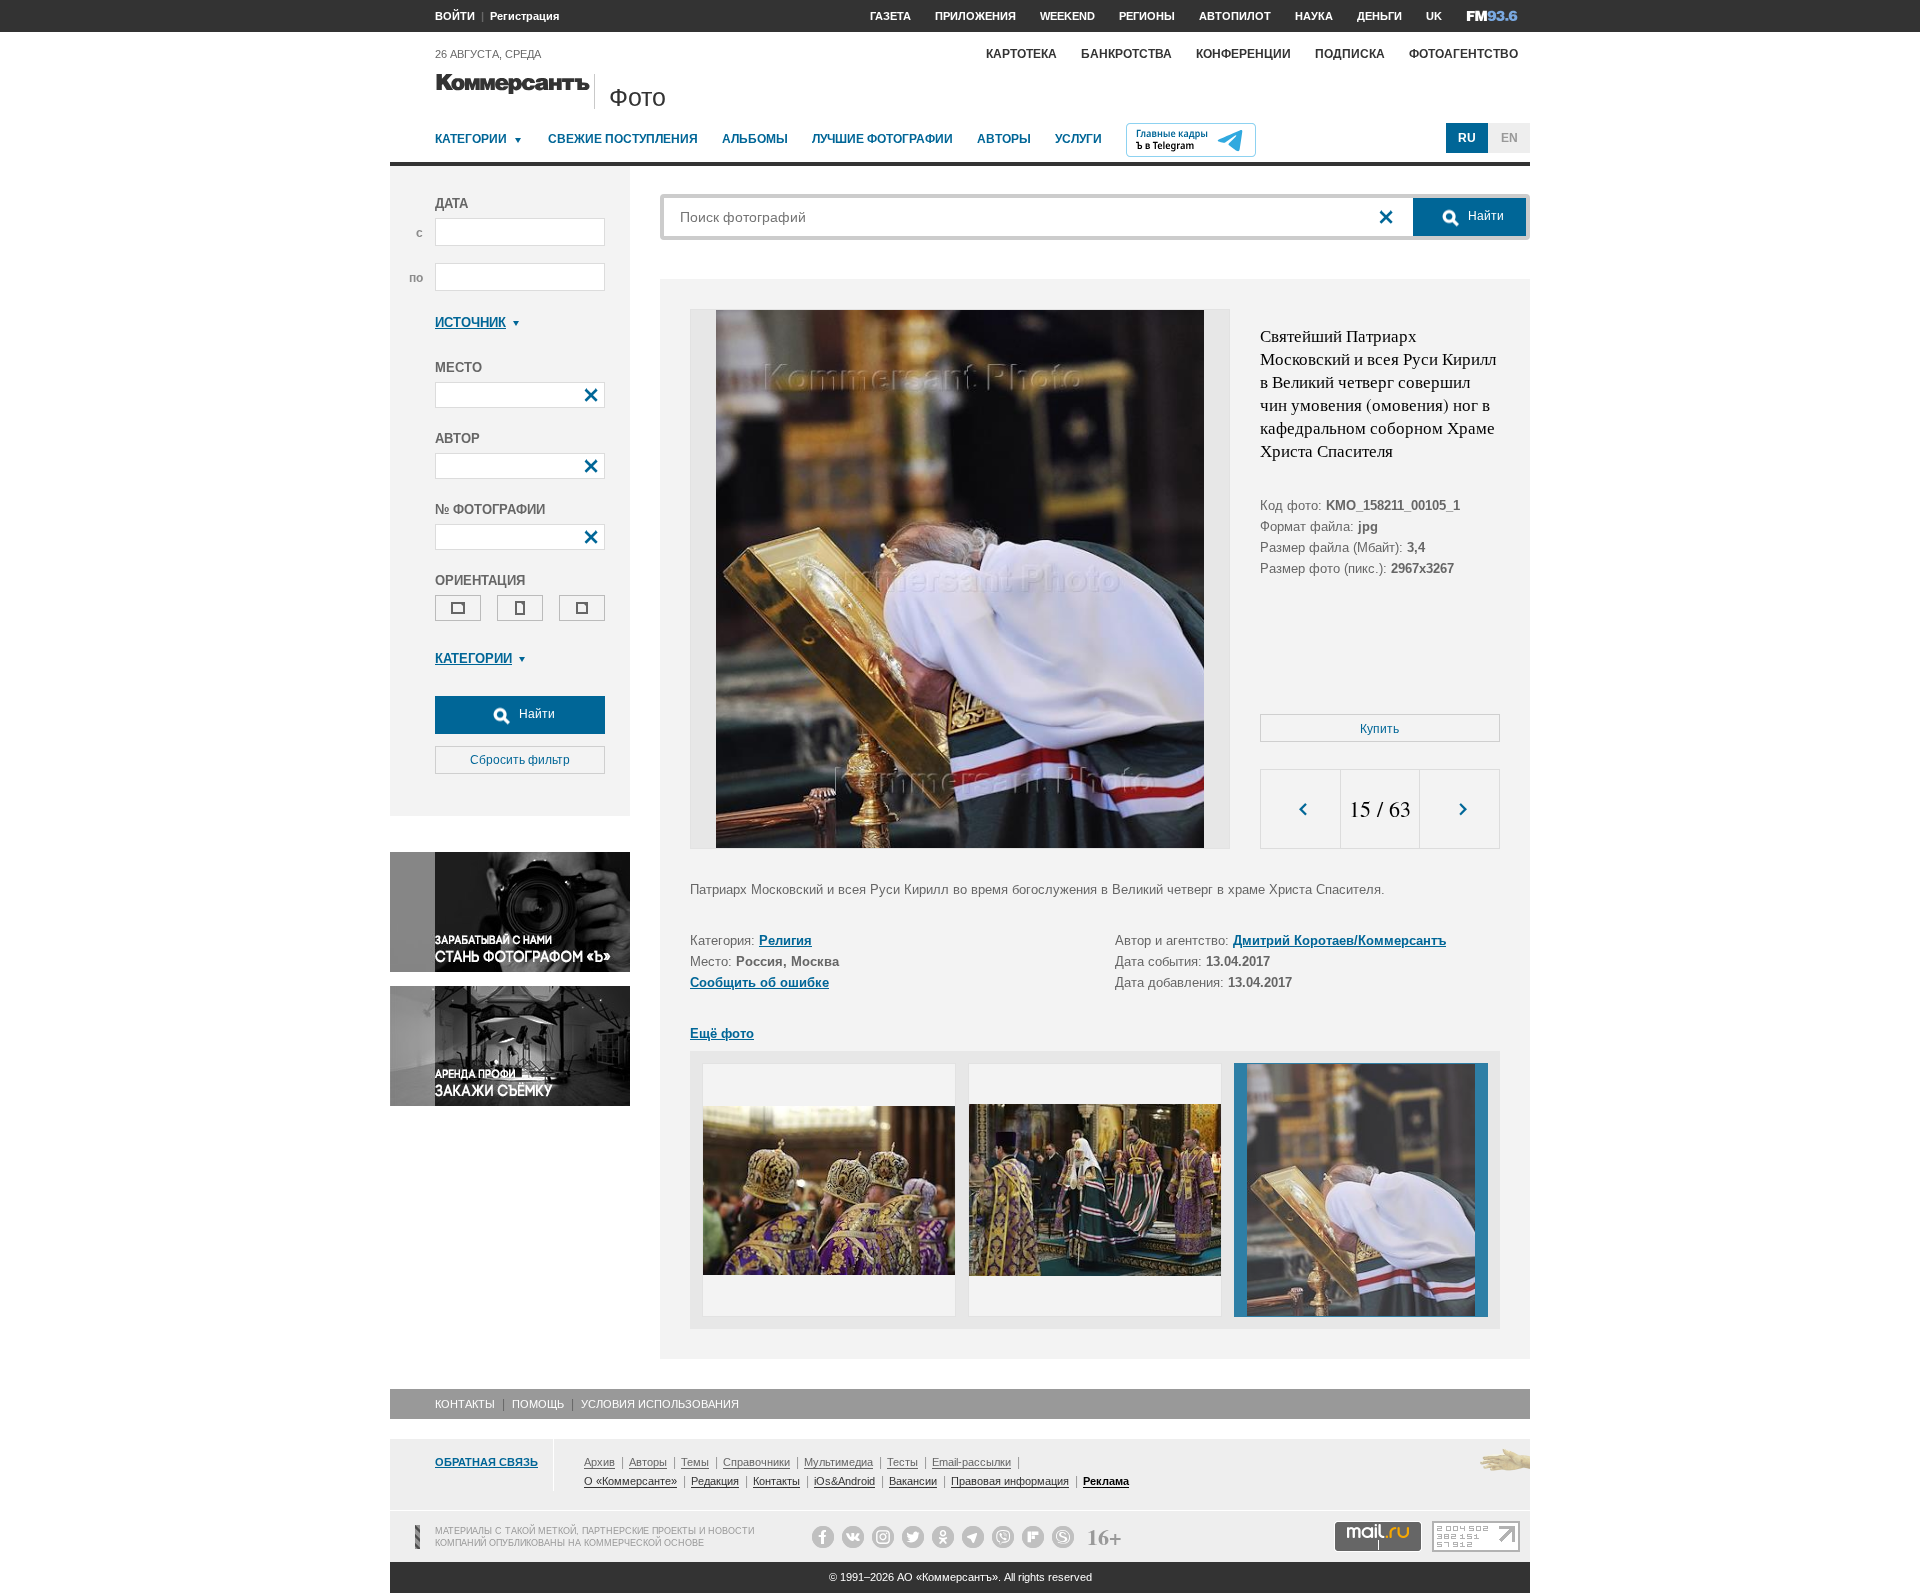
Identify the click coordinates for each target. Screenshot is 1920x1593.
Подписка (1350, 54)
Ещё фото (722, 1033)
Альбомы (755, 139)
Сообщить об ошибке (759, 982)
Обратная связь (486, 1462)
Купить (1379, 729)
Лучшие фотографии (882, 139)
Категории (471, 139)
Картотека (1021, 54)
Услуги (1078, 139)
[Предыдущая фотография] (1300, 809)
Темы (695, 1462)
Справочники (756, 1462)
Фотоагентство (1463, 54)
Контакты (465, 1404)
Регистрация (524, 16)
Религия (785, 940)
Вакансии (913, 1481)
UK (1434, 16)
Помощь (538, 1404)
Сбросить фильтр (520, 760)
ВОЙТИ (455, 16)
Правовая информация (1010, 1481)
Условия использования (660, 1404)
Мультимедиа (838, 1462)
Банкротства (1126, 54)
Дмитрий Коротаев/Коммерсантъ (1339, 940)
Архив (599, 1462)
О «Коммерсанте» (630, 1481)
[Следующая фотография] (1459, 809)
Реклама (1106, 1481)
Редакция (715, 1481)
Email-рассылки (971, 1462)
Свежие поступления (623, 139)
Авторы (1004, 139)
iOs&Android (844, 1481)
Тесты (902, 1462)
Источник (470, 322)
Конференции (1243, 54)
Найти (535, 714)
